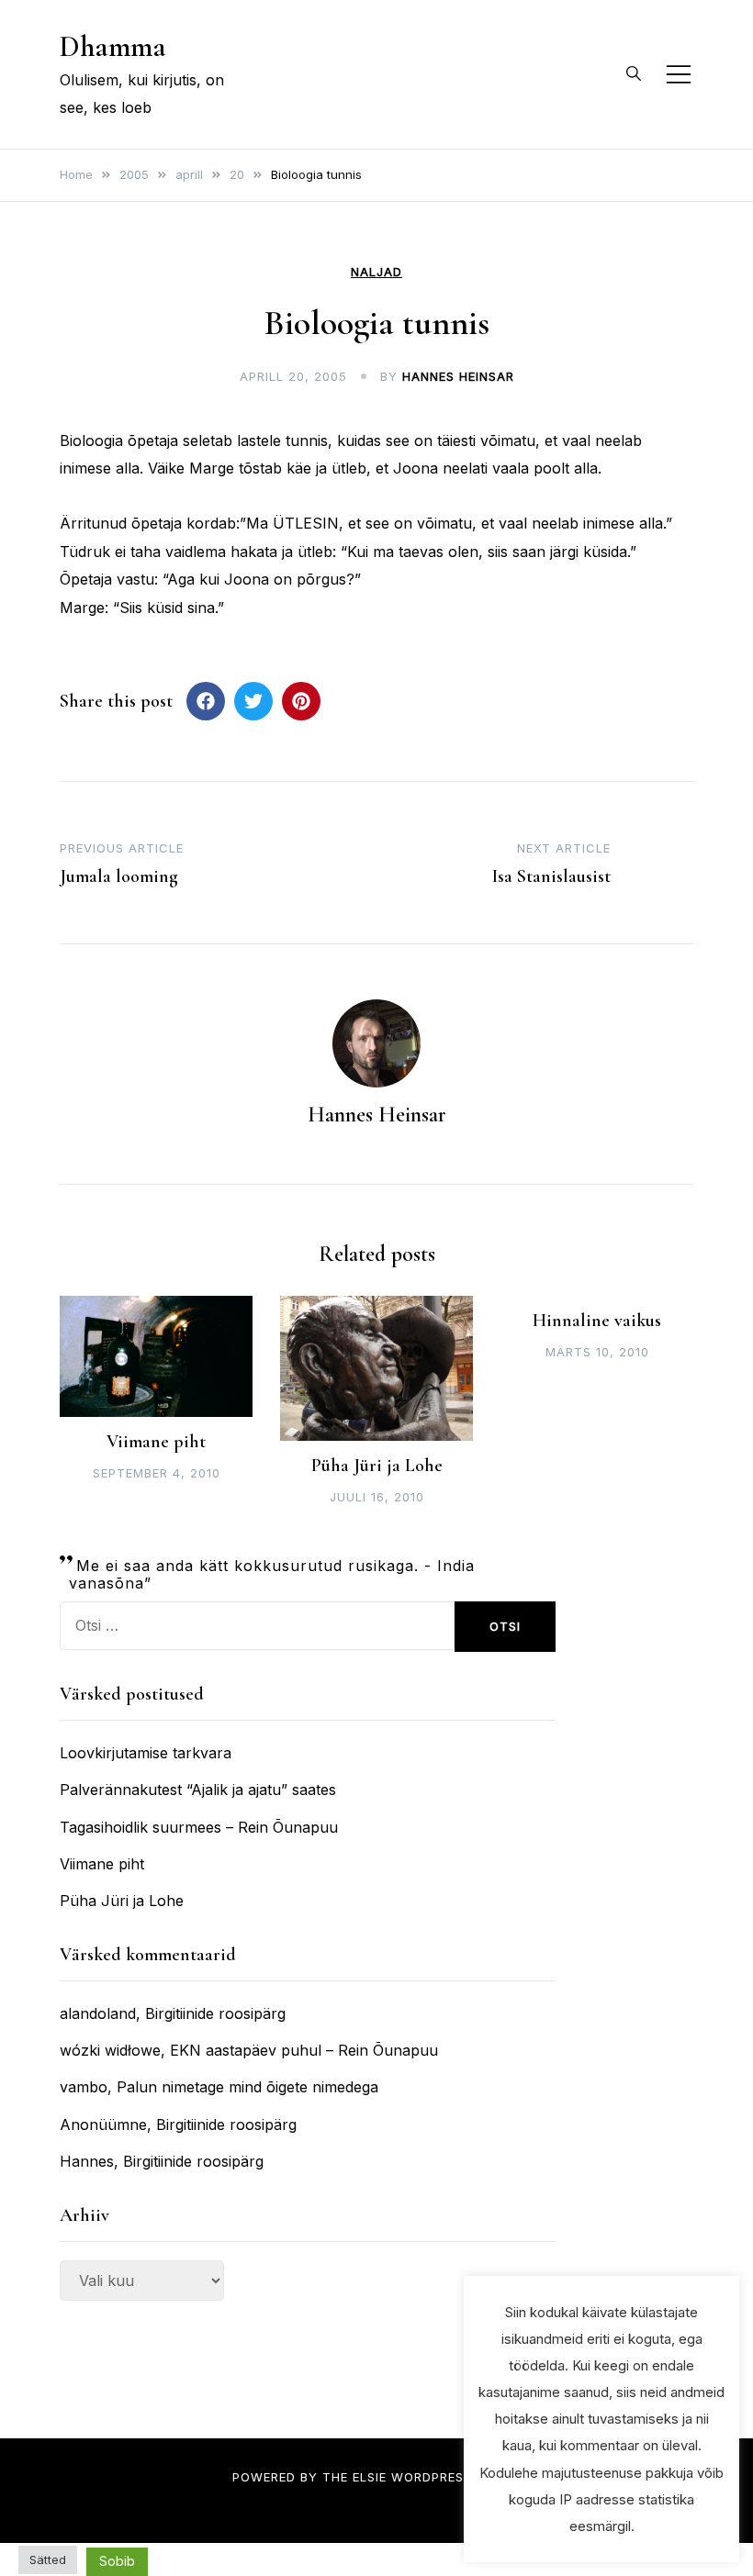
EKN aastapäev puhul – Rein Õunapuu (304, 2050)
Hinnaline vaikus (597, 1321)
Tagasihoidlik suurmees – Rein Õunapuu (199, 1827)
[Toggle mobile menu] (679, 74)
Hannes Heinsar (458, 376)
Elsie (370, 2477)
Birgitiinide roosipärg (215, 2013)
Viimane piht (156, 1442)
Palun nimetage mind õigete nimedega (247, 2087)
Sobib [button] (117, 2561)
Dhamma (113, 46)
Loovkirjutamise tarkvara (146, 1753)
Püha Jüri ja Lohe (377, 1466)
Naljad (376, 272)
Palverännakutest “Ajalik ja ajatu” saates (198, 1790)
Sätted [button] (48, 2559)
